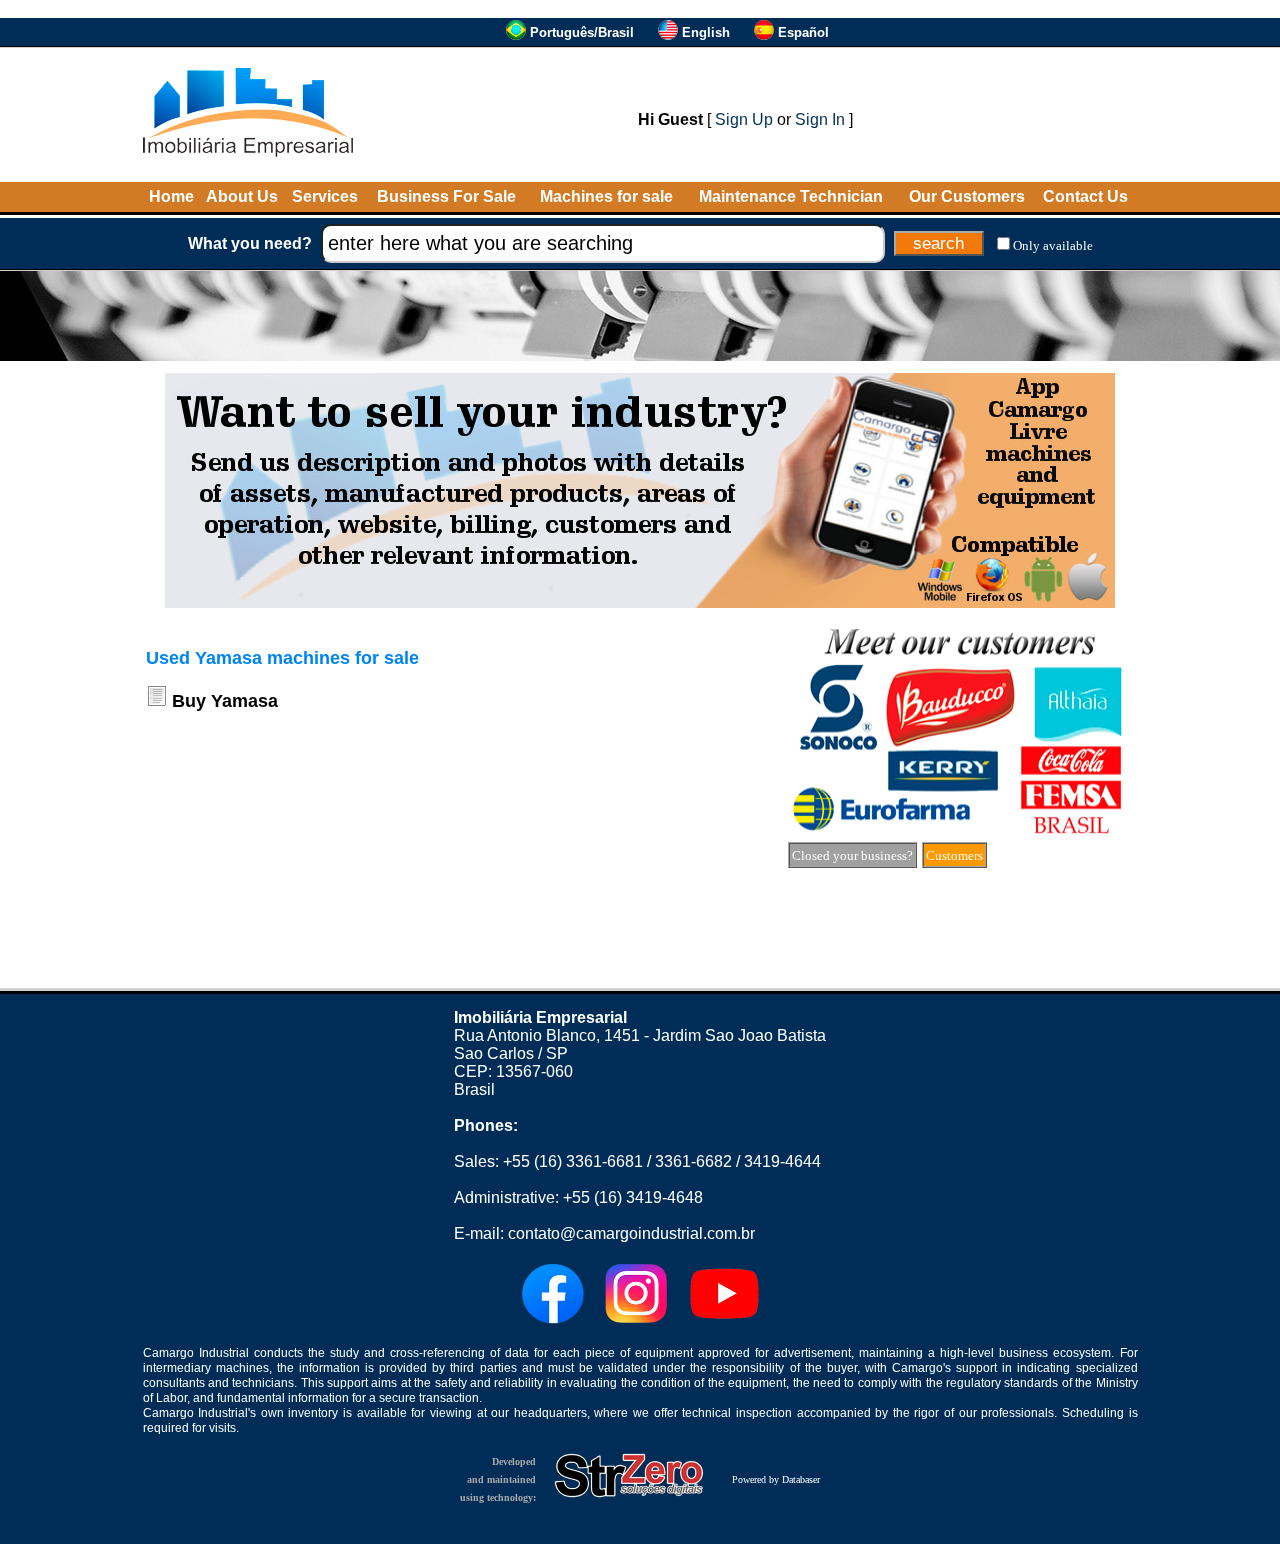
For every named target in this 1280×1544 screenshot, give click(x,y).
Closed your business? (852, 855)
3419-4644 (782, 1161)
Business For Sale (446, 196)
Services (325, 196)
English (706, 32)
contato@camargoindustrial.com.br (631, 1233)
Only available (1053, 245)
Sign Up (744, 119)
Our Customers (967, 196)
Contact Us (1085, 196)
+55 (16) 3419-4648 (633, 1197)
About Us (242, 196)
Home (171, 196)
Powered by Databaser (776, 1479)
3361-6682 (693, 1161)
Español (803, 32)
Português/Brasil (582, 32)
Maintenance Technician (791, 196)
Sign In (820, 119)
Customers (954, 855)
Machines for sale (606, 196)
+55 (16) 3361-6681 (573, 1161)
